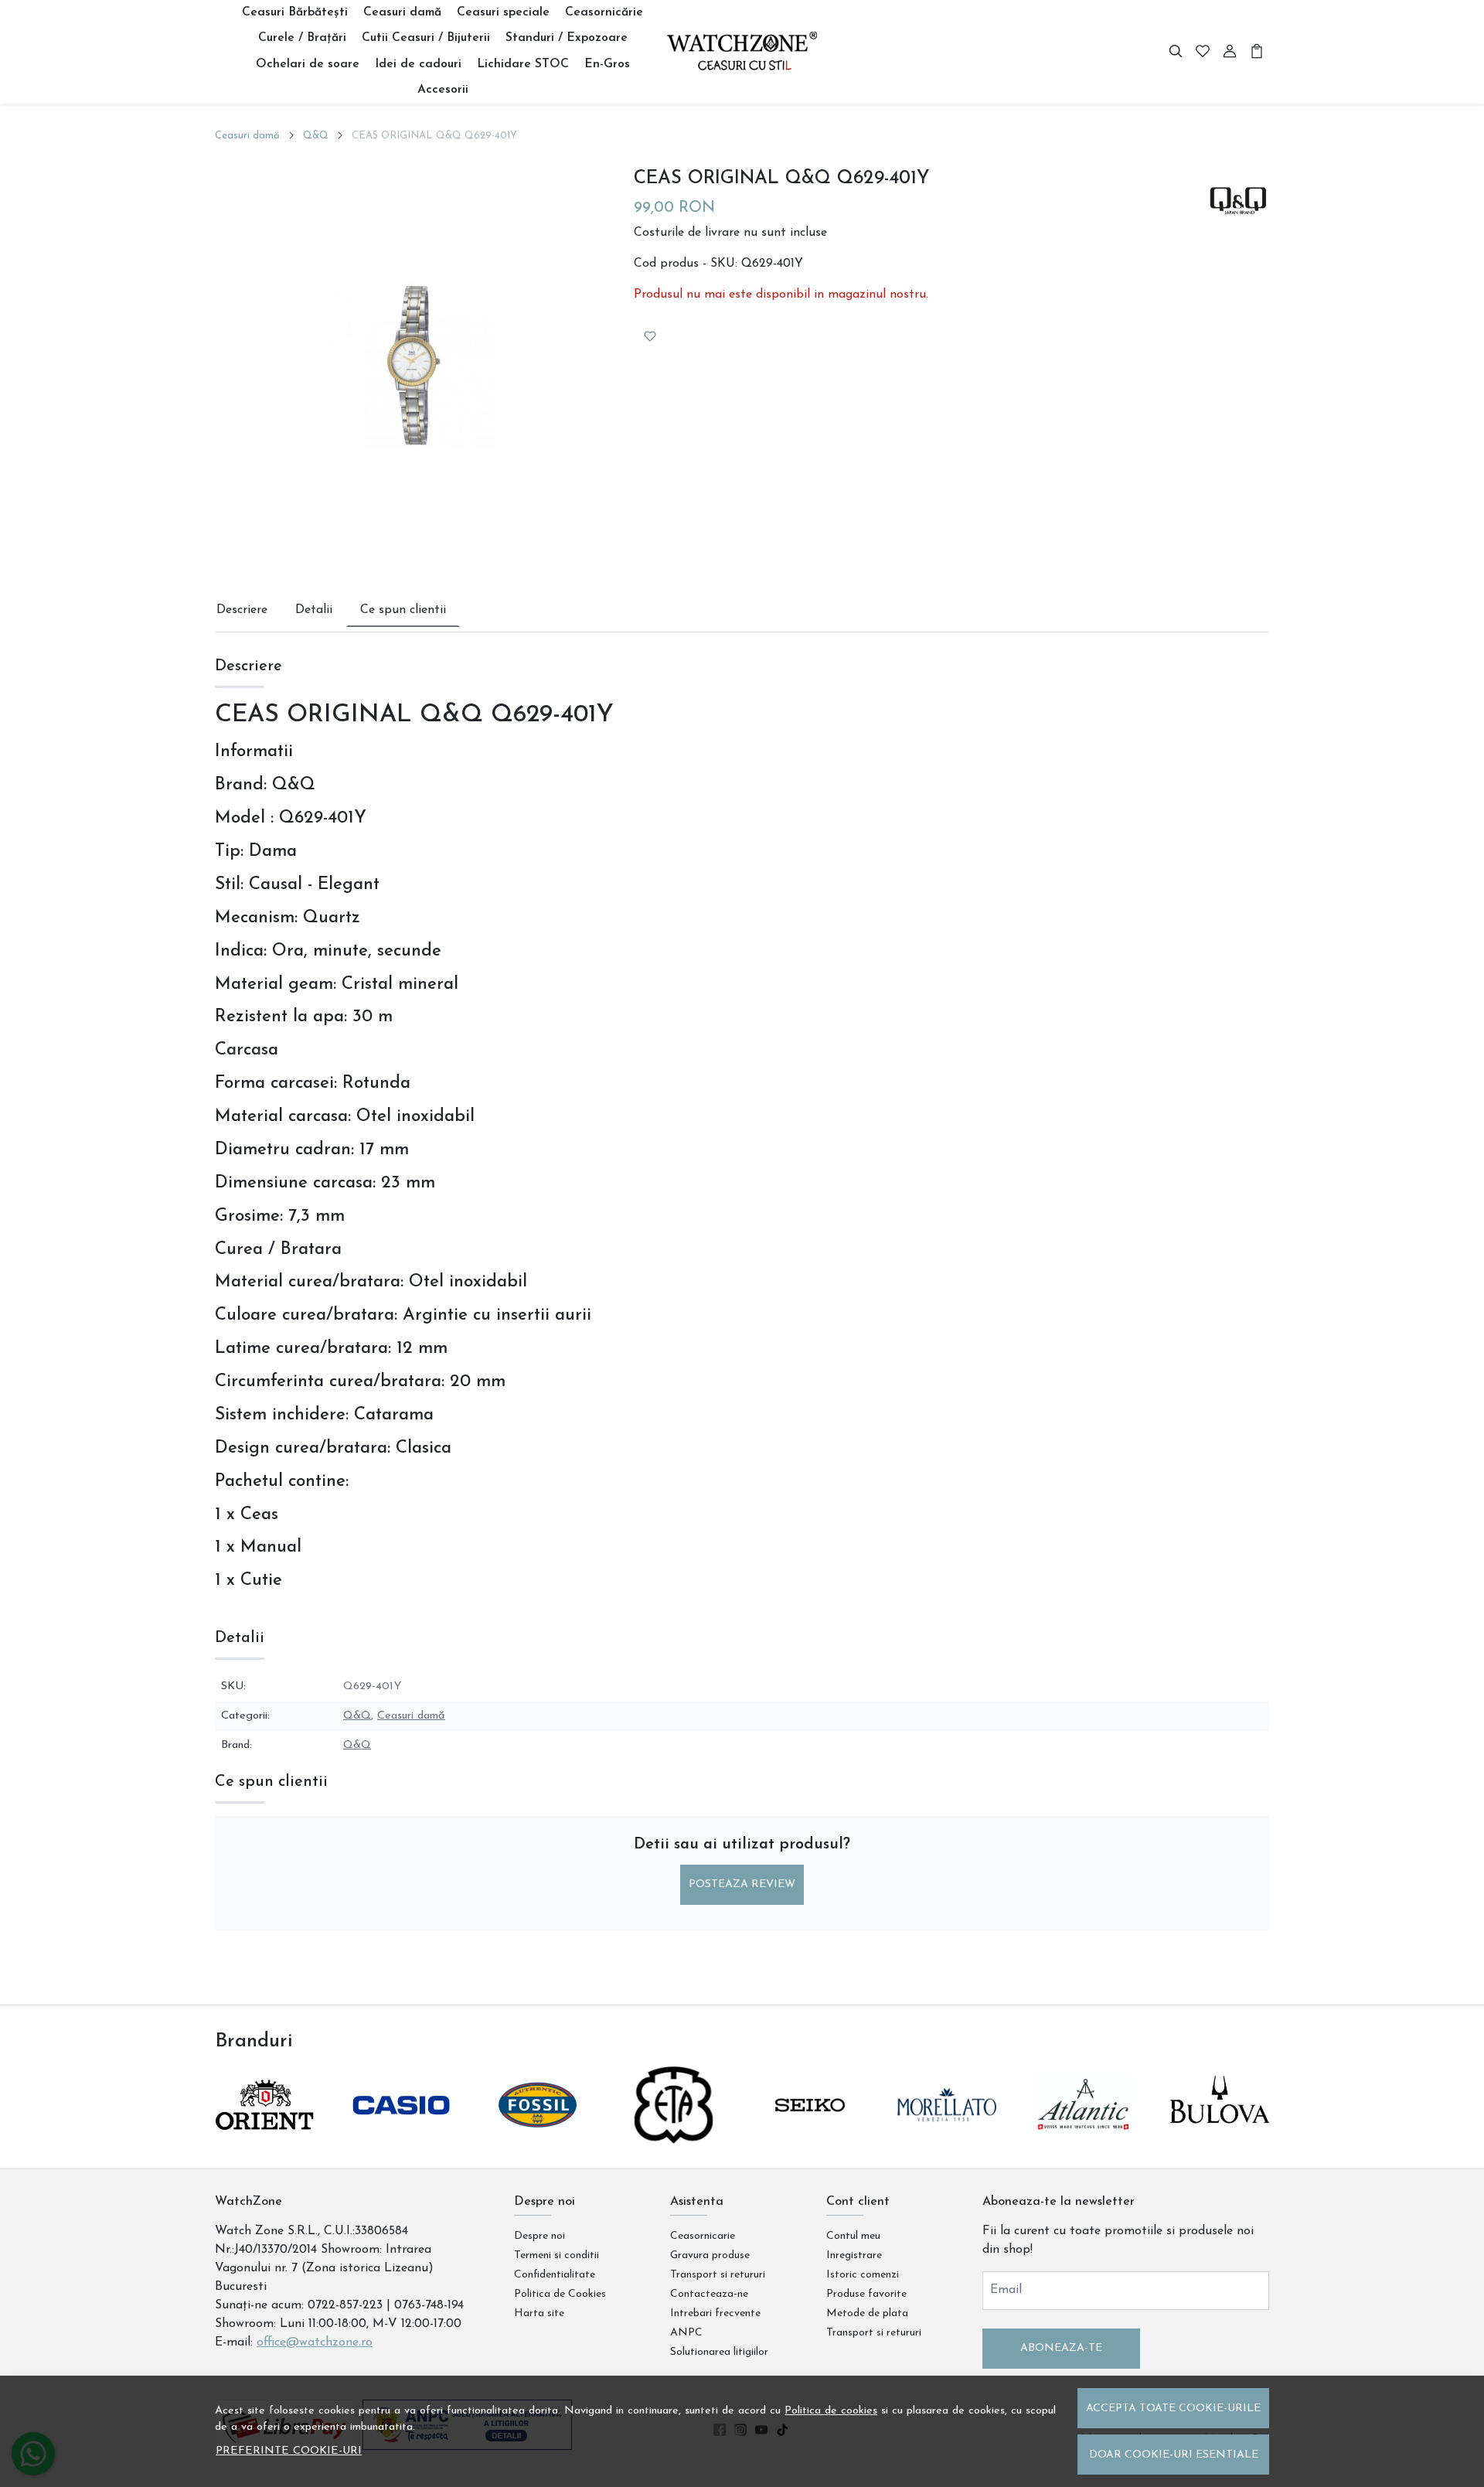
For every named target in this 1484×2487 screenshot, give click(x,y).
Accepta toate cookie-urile (1173, 2409)
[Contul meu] (1230, 52)
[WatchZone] (742, 52)
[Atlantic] (1083, 2134)
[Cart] (1257, 52)
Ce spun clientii (403, 610)
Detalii (314, 610)
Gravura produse (710, 2255)
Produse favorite (866, 2294)
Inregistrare (854, 2255)
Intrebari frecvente (715, 2313)
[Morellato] (947, 2134)
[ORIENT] (265, 2134)
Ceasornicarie (703, 2236)
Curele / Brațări (302, 38)
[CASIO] (402, 2134)
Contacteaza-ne (709, 2294)
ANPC (686, 2333)
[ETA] (674, 2134)
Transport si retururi (718, 2275)
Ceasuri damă (402, 12)
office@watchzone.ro (315, 2342)
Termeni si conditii (556, 2255)
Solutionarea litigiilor (719, 2352)
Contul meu (853, 2236)
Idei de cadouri (418, 64)
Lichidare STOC (523, 64)
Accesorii (443, 90)
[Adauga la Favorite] (650, 336)
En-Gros (607, 64)
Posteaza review (742, 1884)
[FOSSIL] (538, 2134)
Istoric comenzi (863, 2275)
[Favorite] (1203, 52)
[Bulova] (1220, 2134)
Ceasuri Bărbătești (295, 12)
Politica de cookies (831, 2411)
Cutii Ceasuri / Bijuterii (426, 38)
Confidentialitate (555, 2275)
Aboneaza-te (1061, 2348)
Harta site (539, 2313)
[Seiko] (810, 2134)
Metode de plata (867, 2313)
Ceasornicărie (604, 12)
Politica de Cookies (560, 2294)
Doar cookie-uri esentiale (1174, 2455)
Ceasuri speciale (503, 12)
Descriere (242, 610)
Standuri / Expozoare (567, 38)
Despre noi (539, 2236)
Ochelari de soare (308, 64)
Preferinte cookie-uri (289, 2451)
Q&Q (316, 136)
